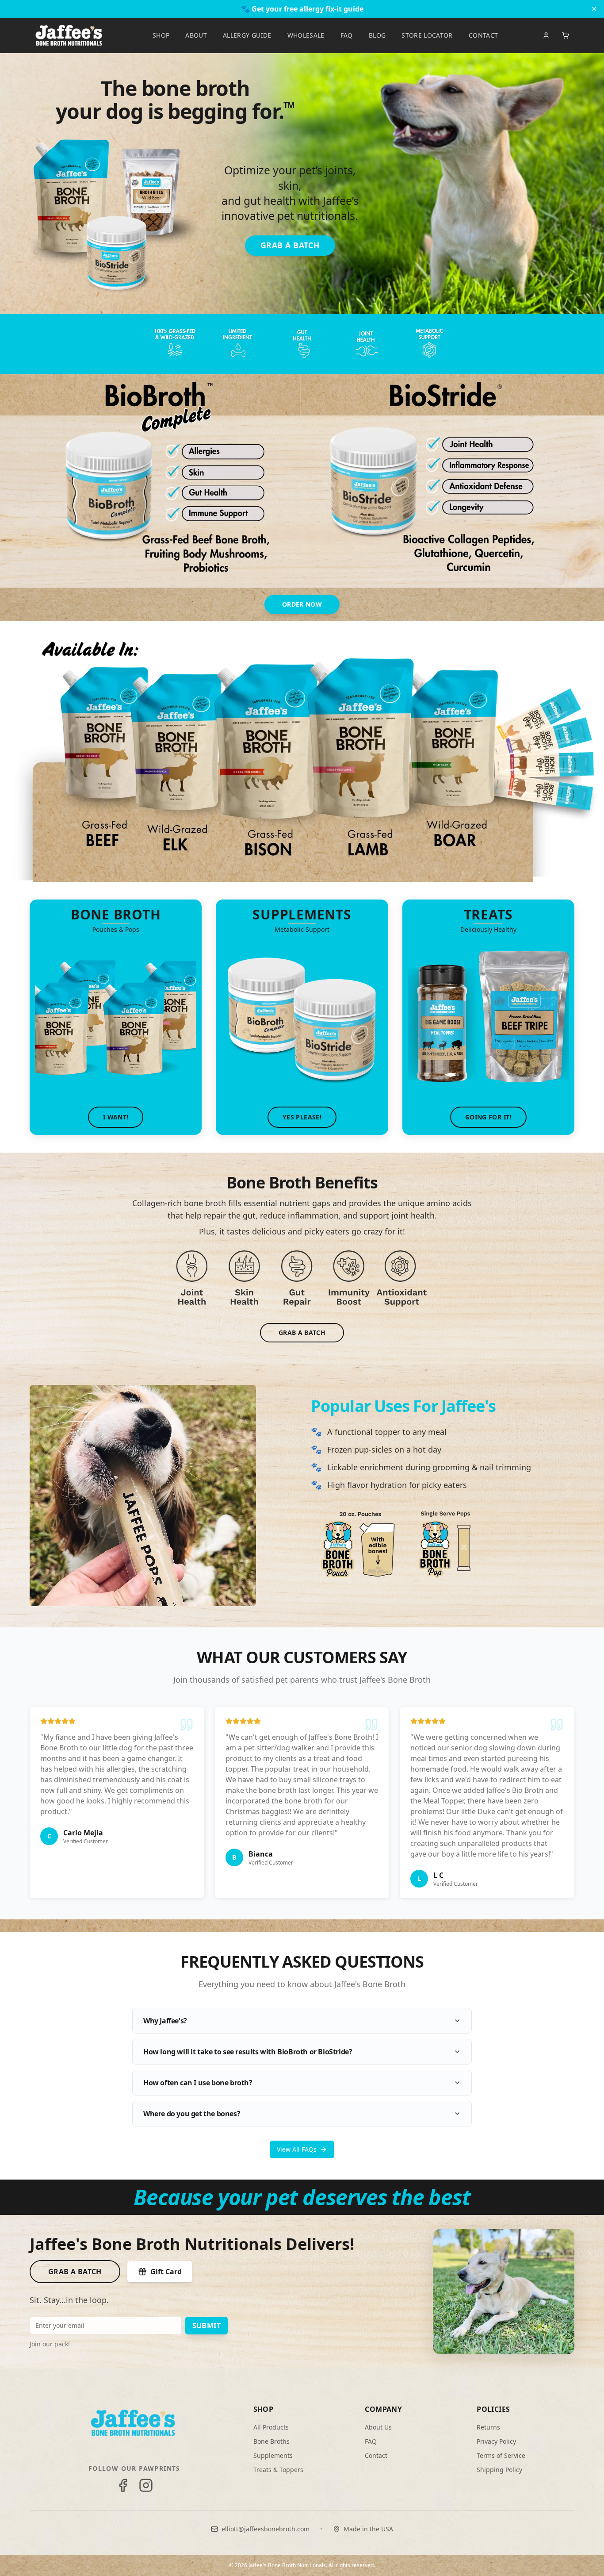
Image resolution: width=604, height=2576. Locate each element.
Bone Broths (271, 2441)
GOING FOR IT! (488, 1117)
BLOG (377, 35)
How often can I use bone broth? (198, 2083)
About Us (378, 2427)
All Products (271, 2427)
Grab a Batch (75, 2272)
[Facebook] (123, 2485)
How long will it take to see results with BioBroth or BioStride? (248, 2052)
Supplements (273, 2455)
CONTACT (483, 35)
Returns (488, 2427)
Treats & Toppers (278, 2470)
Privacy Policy (496, 2441)
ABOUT (196, 35)
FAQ (347, 35)
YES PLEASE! (302, 1117)
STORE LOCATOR (427, 35)
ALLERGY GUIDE (247, 35)
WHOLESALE (306, 35)
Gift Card (166, 2272)
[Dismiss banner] (594, 9)
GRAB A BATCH (290, 245)
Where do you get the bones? (192, 2114)
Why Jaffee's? (165, 2021)
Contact (376, 2455)
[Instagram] (146, 2485)
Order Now (302, 604)
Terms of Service (501, 2455)
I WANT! (116, 1117)
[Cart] (566, 35)
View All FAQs (297, 2149)
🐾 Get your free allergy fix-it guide (302, 9)
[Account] (546, 35)
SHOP (161, 35)
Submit (206, 2326)
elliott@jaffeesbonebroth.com (266, 2529)
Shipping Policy (499, 2470)
